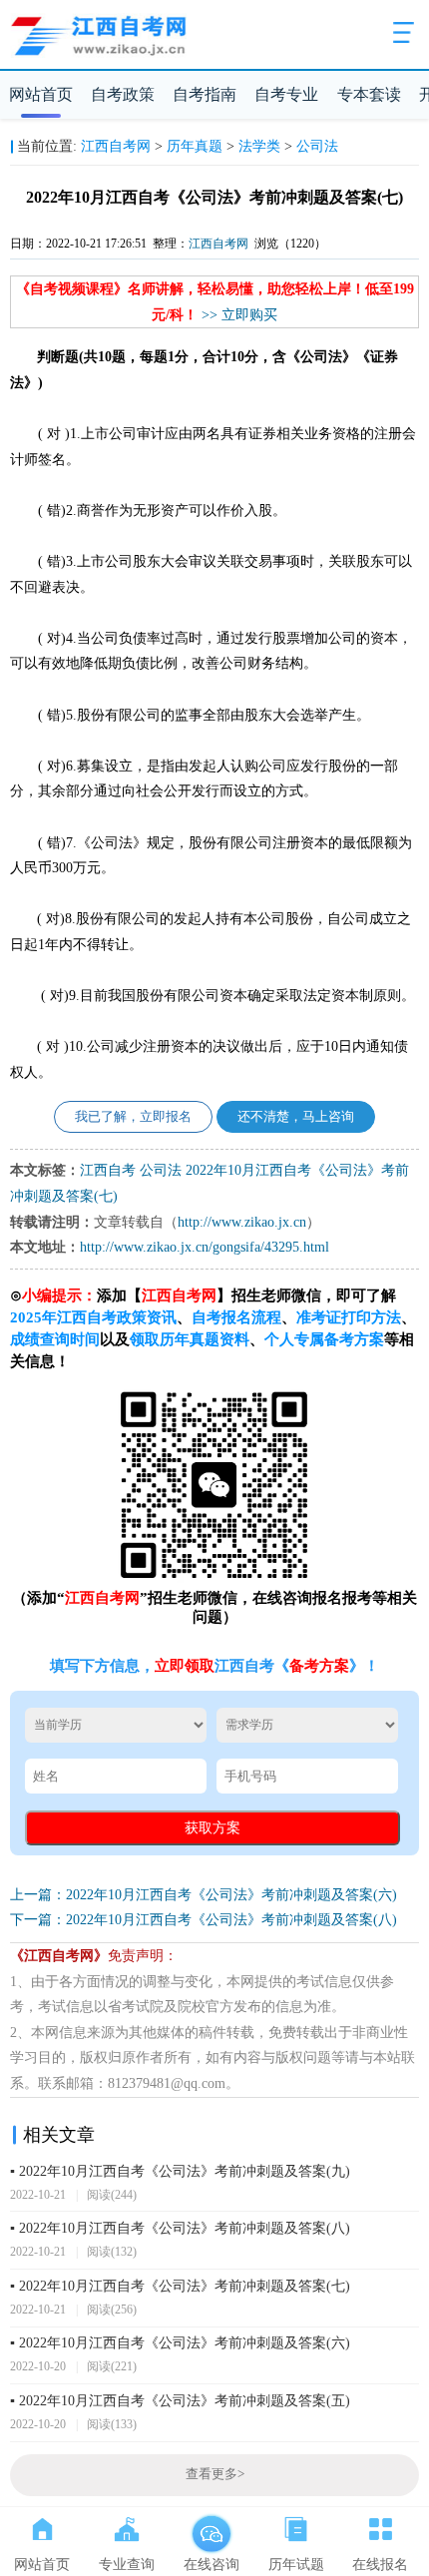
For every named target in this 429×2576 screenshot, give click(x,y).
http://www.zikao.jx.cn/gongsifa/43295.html (205, 1247)
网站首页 (41, 94)
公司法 (317, 146)
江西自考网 (116, 146)
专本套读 (369, 94)
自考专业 (286, 94)
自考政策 (123, 94)
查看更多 (215, 2474)
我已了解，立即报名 (133, 1117)
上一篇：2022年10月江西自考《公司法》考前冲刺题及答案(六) (204, 1895)
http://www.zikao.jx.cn (242, 1222)
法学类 (259, 146)
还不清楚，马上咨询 (296, 1117)
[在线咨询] (211, 2525)
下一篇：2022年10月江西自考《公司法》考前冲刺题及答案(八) (204, 1920)
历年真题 (195, 146)
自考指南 (205, 94)
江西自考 (108, 1170)
